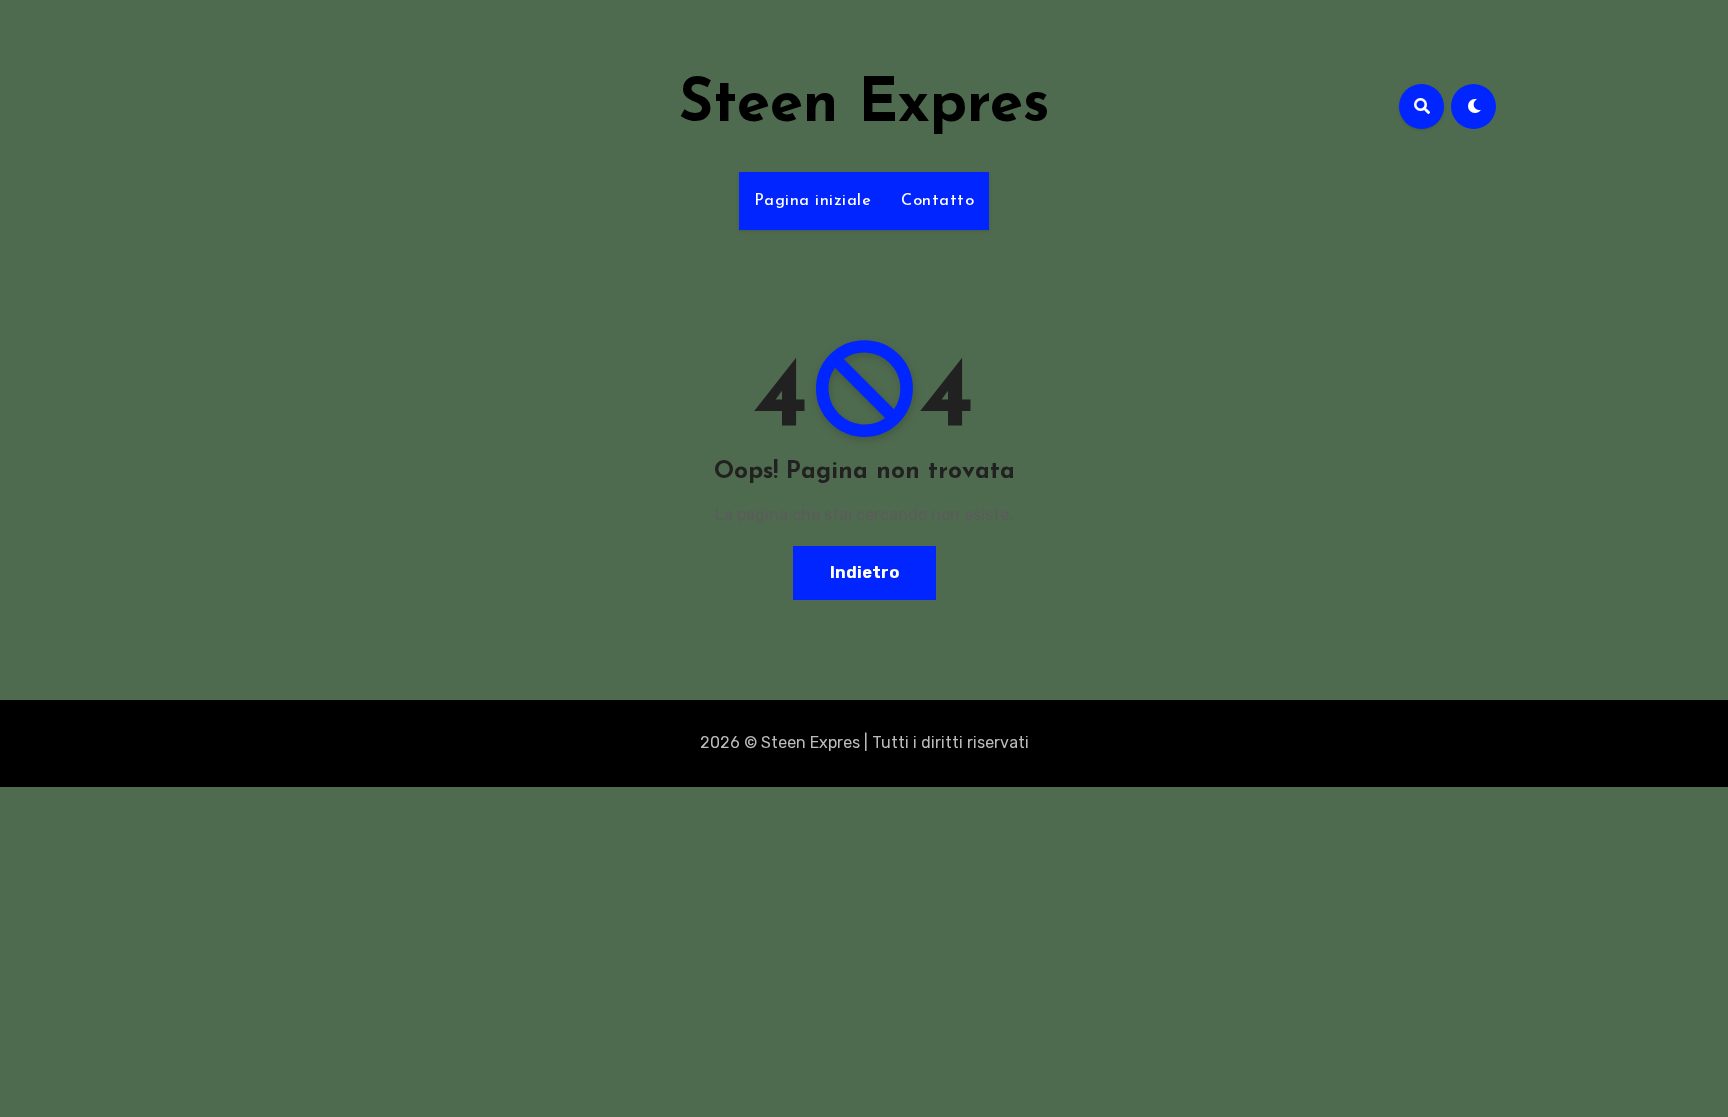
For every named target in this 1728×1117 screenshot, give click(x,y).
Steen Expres (864, 106)
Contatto (937, 201)
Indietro (864, 572)
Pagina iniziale (813, 201)
